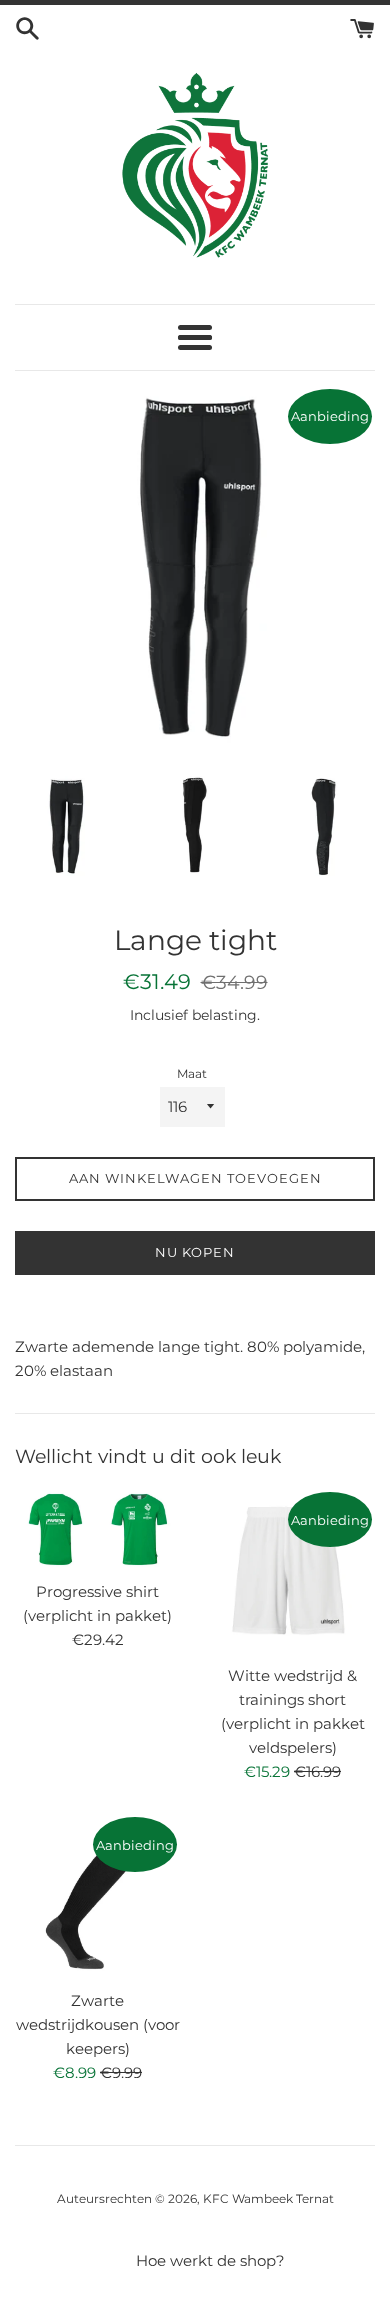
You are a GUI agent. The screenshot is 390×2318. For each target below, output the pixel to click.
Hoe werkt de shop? (210, 2260)
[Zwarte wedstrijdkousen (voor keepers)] (97, 1896)
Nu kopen (195, 1252)
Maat (192, 1073)
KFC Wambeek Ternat (268, 2198)
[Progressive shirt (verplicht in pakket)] (97, 1529)
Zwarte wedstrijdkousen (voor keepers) (98, 2024)
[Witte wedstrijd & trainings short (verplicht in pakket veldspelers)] (292, 1571)
